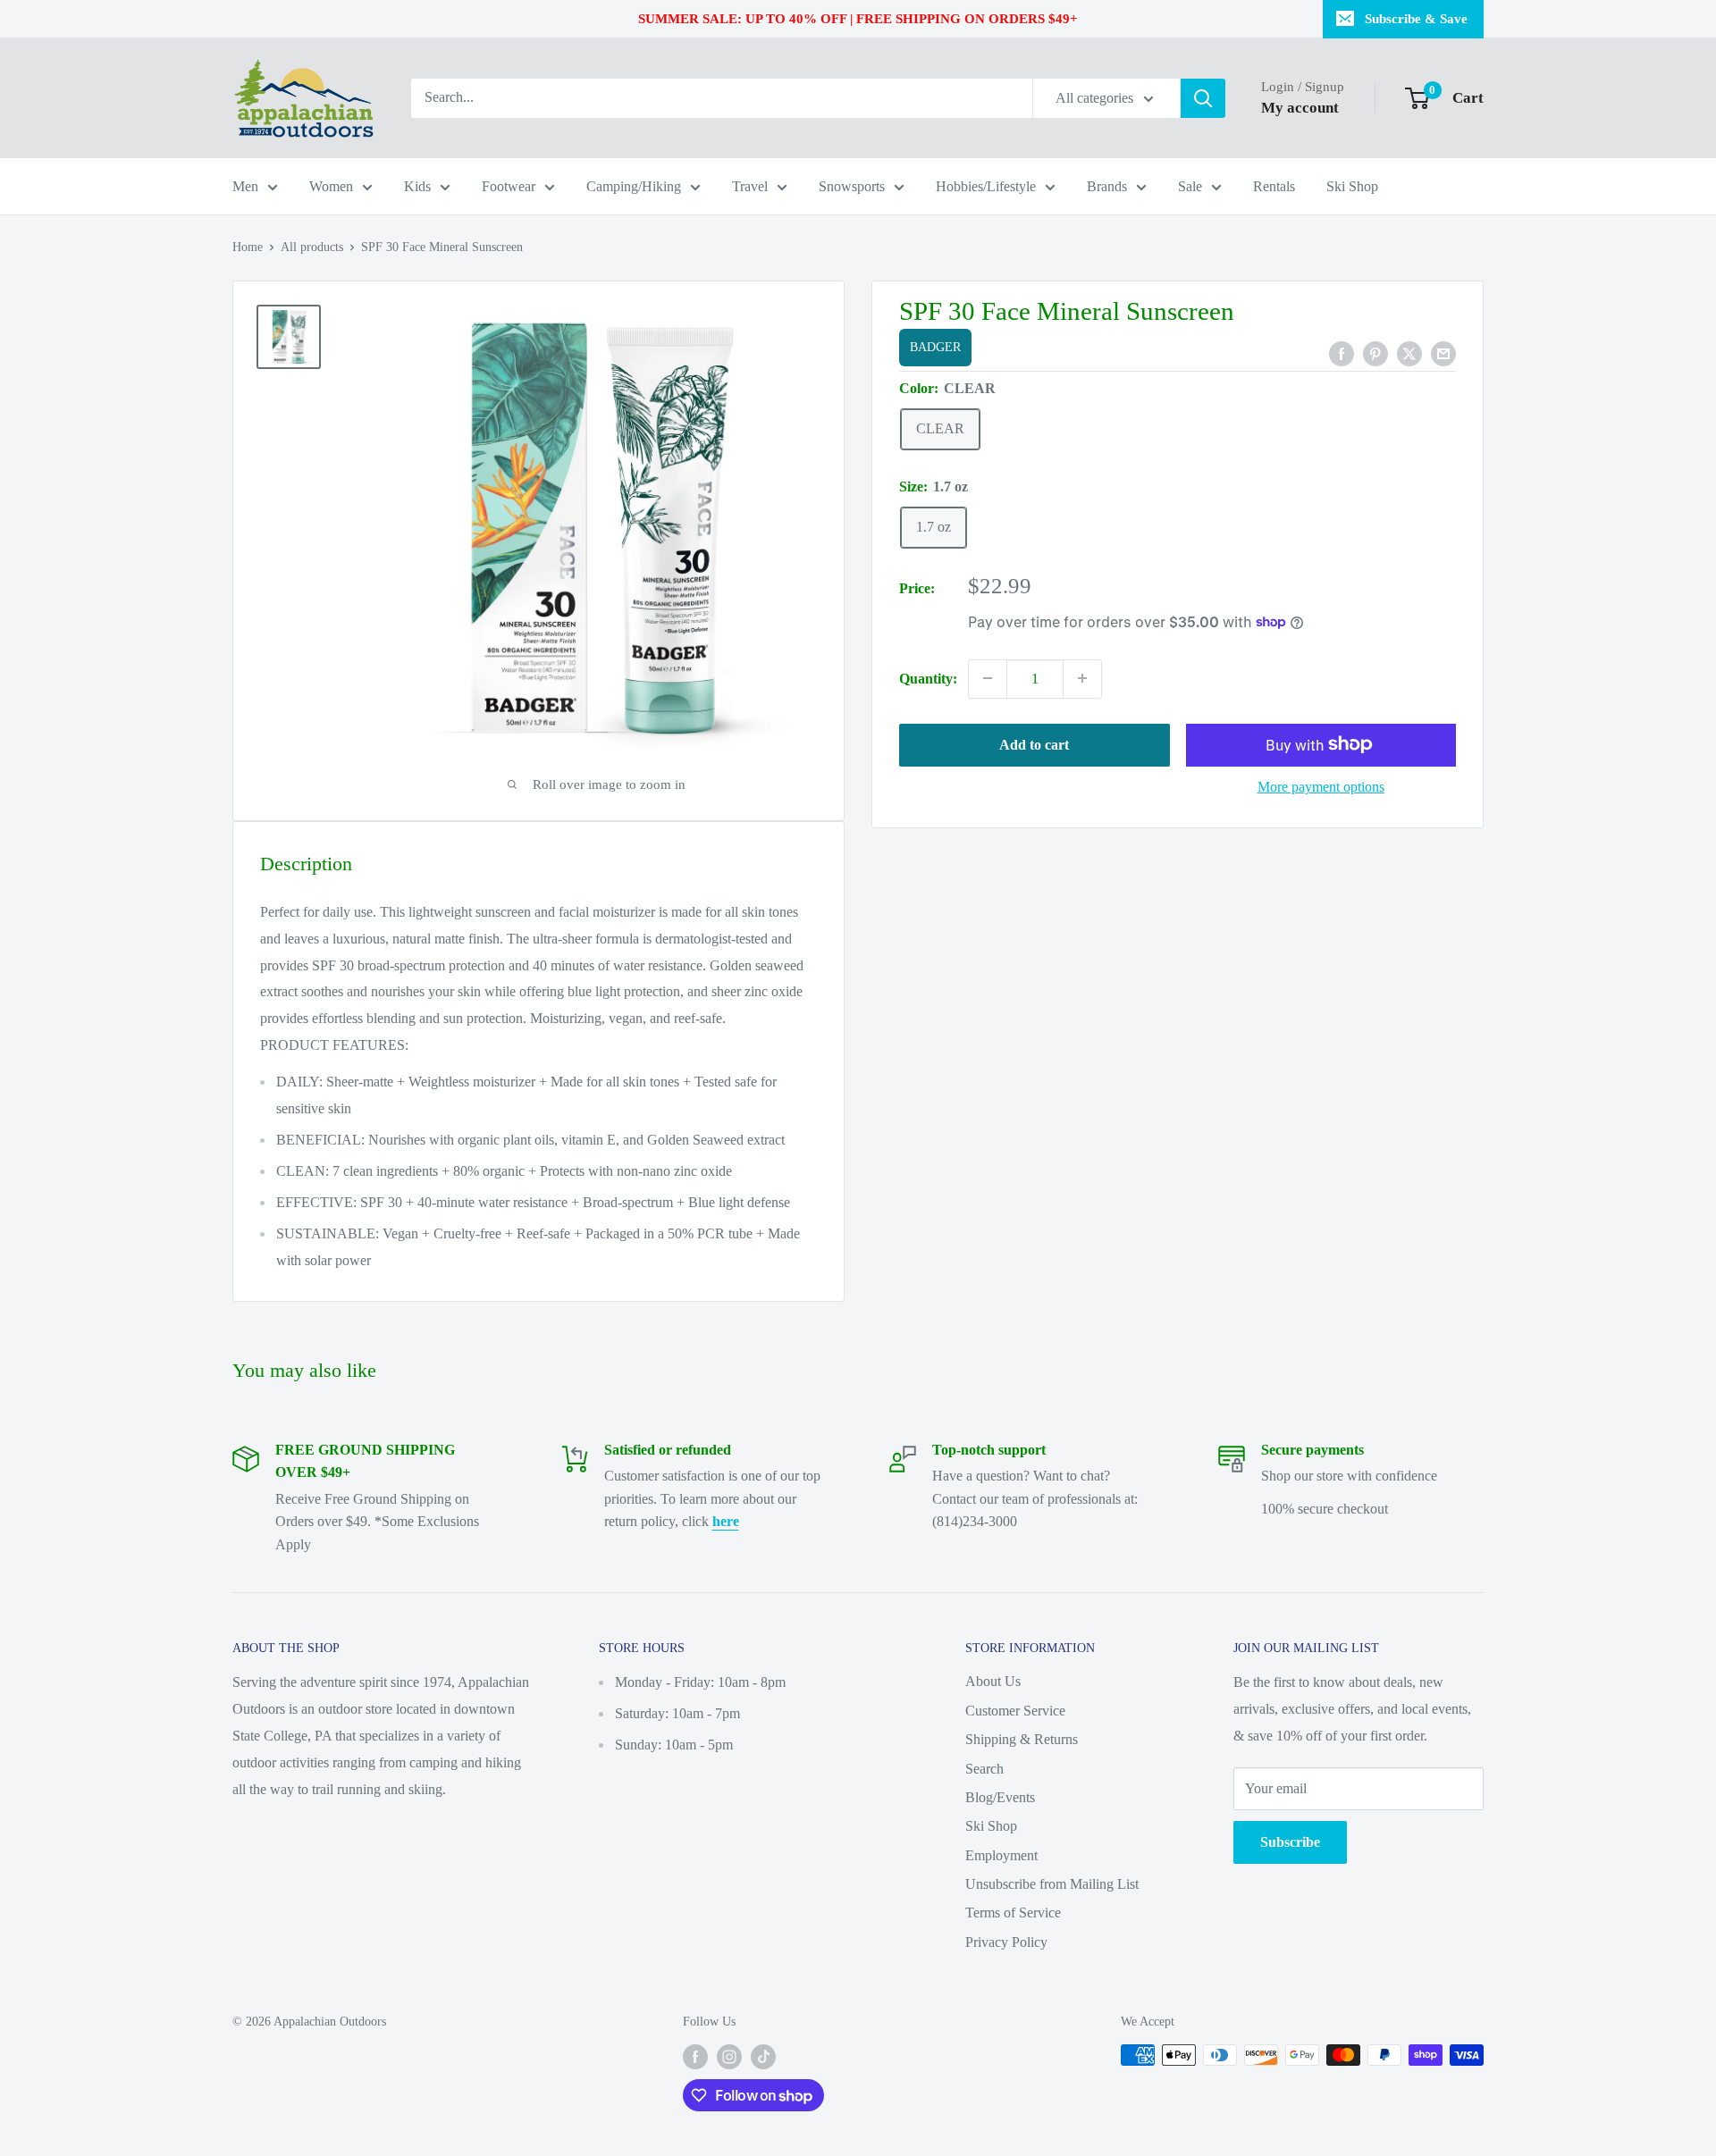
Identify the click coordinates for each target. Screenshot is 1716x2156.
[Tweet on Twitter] (1409, 352)
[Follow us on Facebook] (695, 2057)
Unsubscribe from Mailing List (1052, 1884)
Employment (1001, 1855)
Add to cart (1034, 744)
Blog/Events (1000, 1797)
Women (331, 186)
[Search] (1203, 98)
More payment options (1321, 786)
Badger (935, 347)
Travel (750, 186)
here (726, 1521)
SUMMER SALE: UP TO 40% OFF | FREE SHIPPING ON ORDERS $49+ (858, 19)
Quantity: (928, 678)
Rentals (1274, 186)
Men (245, 186)
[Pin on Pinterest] (1375, 352)
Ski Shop (1352, 186)
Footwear (509, 186)
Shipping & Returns (1022, 1739)
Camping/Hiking (634, 186)
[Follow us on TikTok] (763, 2057)
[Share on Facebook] (1342, 352)
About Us (993, 1681)
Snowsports (852, 186)
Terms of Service (1013, 1913)
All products (312, 247)
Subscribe (1290, 1842)
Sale (1190, 186)
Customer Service (1015, 1711)
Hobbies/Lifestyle (986, 186)
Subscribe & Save (1416, 19)
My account (1300, 108)
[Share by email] (1443, 352)
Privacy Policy (1006, 1942)
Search (984, 1769)
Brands (1107, 186)
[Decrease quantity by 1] (988, 678)
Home (248, 247)
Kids (417, 186)
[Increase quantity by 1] (1082, 678)
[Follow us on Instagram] (729, 2057)
